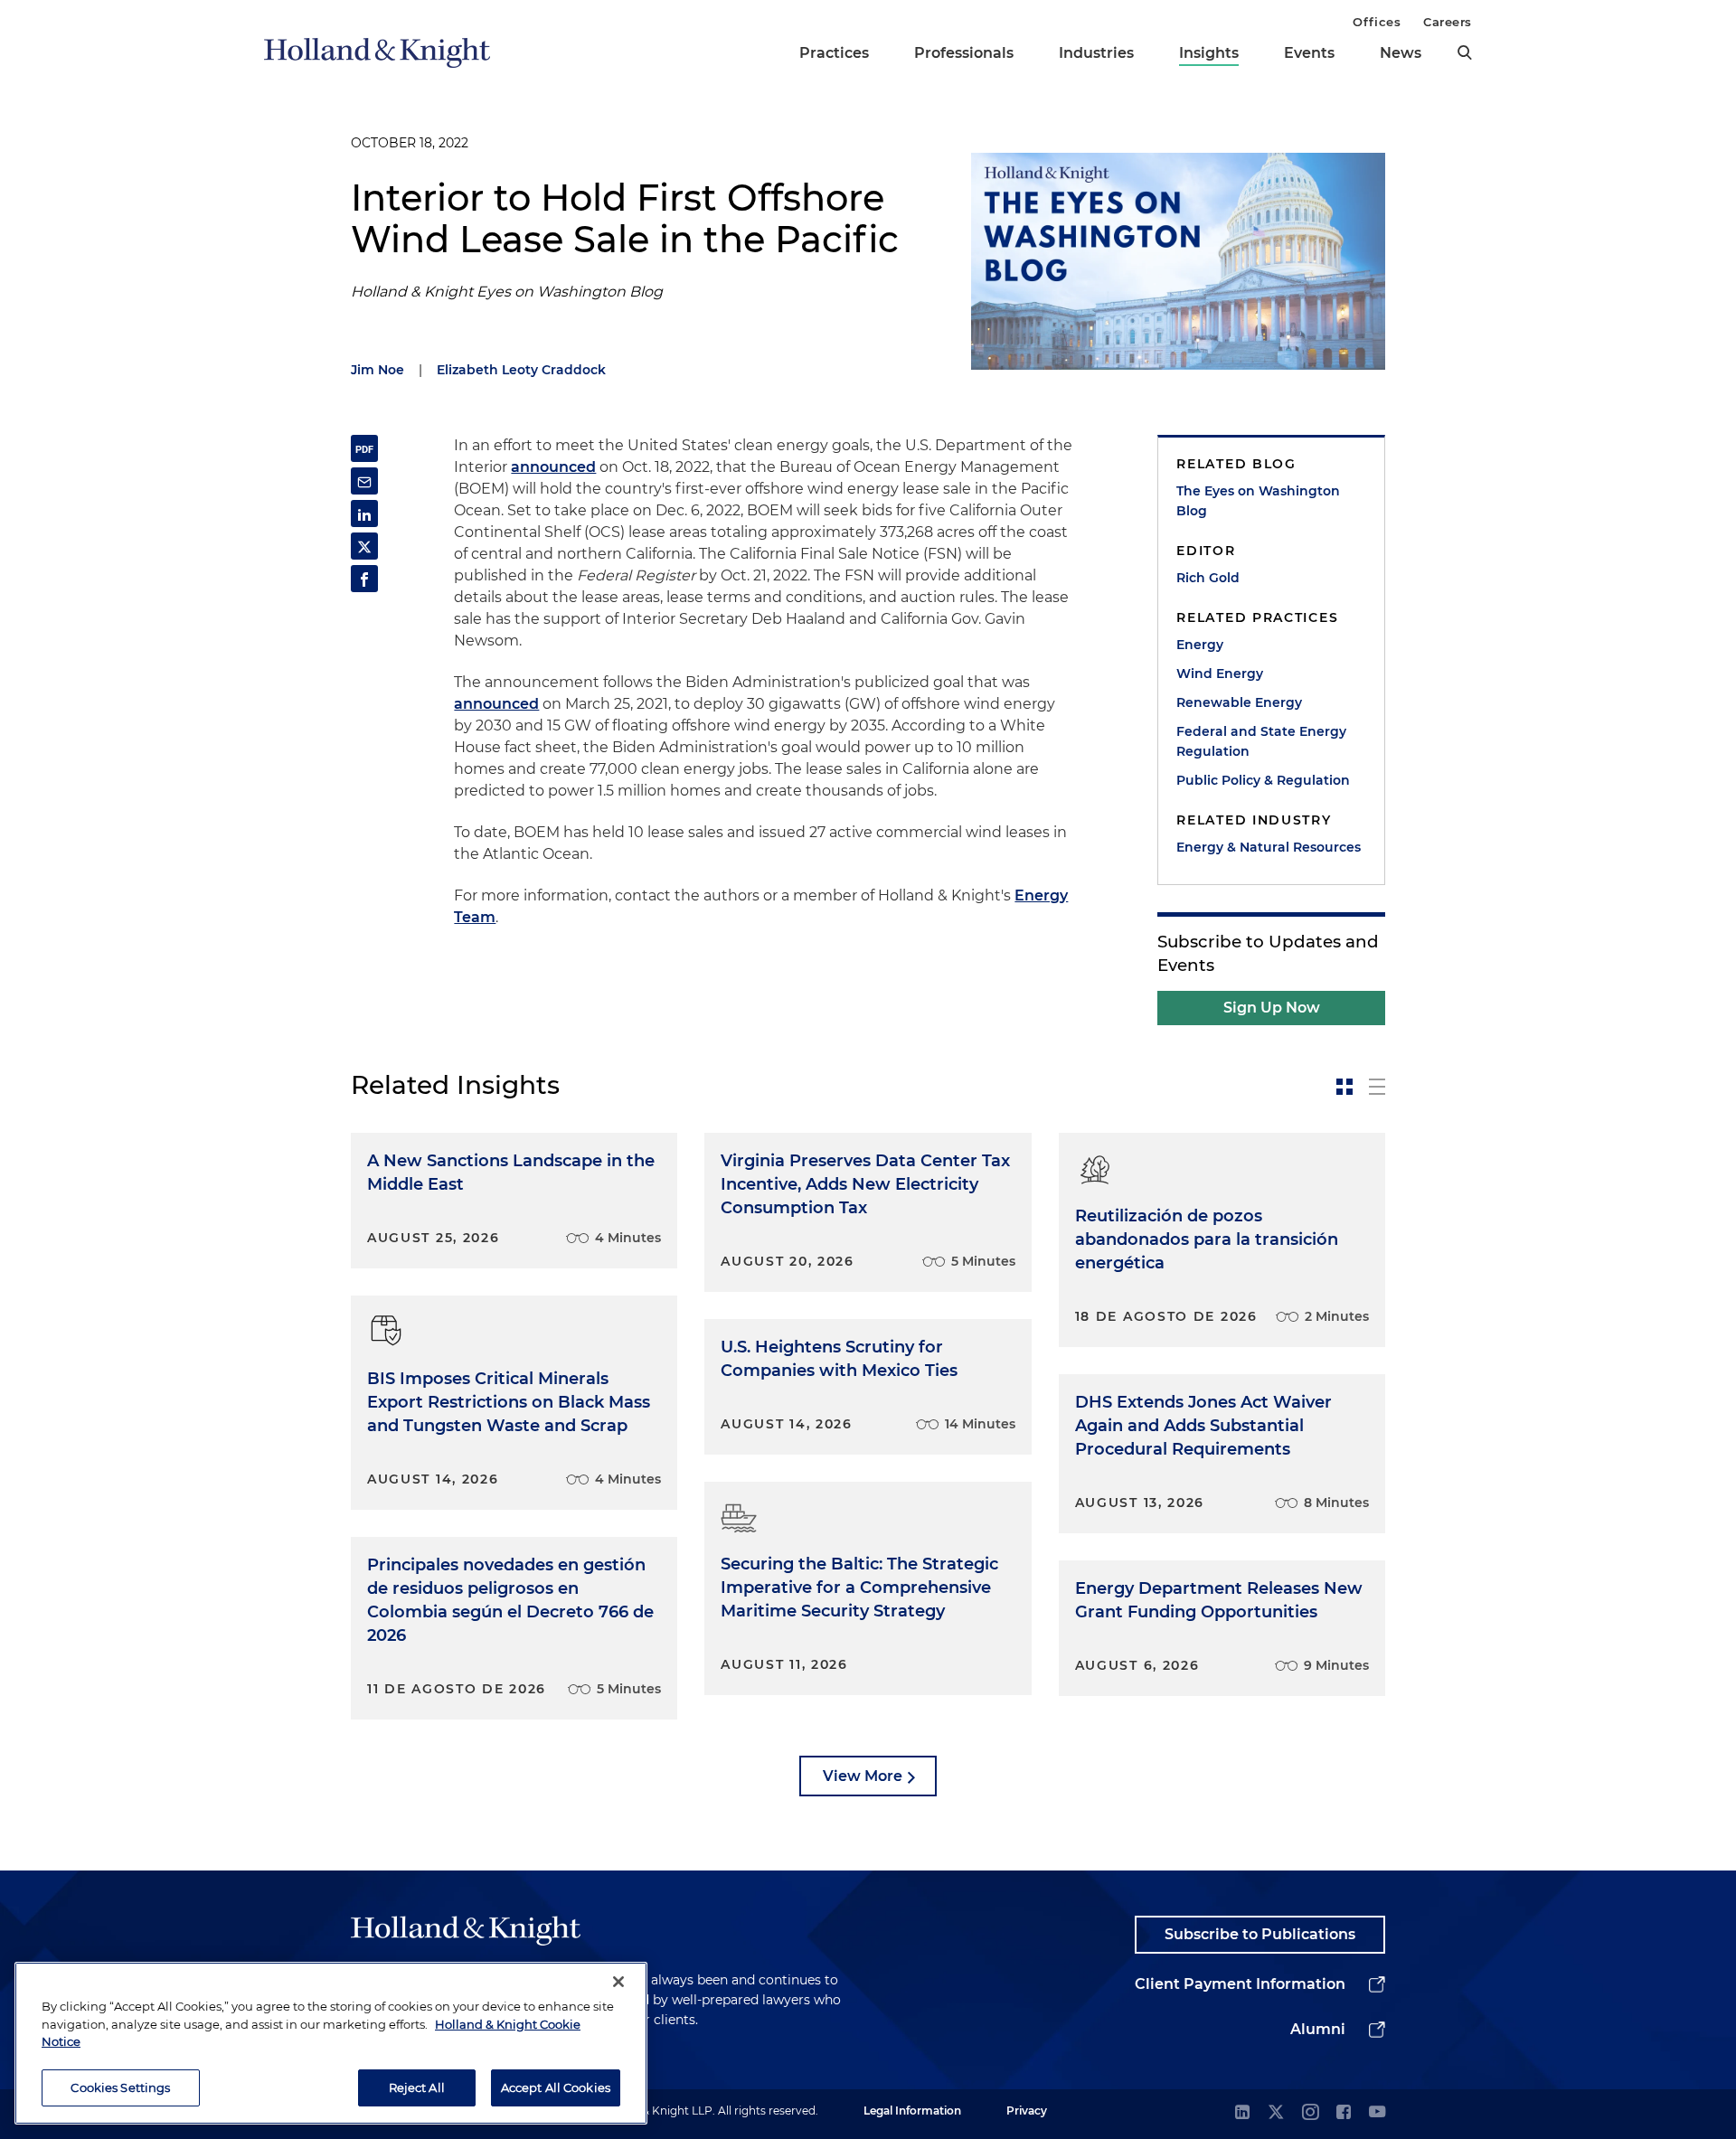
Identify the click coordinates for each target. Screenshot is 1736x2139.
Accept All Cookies (556, 2087)
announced (553, 467)
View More (863, 1776)
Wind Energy (1220, 674)
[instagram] (1310, 2113)
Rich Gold (1208, 578)
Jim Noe (377, 370)
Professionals (964, 53)
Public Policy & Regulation (1263, 780)
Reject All (417, 2087)
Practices (834, 53)
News (1401, 53)
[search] (1465, 52)
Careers (1448, 22)
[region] (331, 2043)
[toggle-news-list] (1377, 1087)
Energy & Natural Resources (1269, 847)
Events (1309, 53)
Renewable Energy (1239, 702)
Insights (1209, 53)
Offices (1377, 22)
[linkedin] (1242, 2113)
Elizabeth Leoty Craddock (521, 370)
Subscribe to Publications (1260, 1934)
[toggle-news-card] (1344, 1087)
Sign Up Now (1272, 1008)
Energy (1200, 645)
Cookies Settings (120, 2087)
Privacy (1027, 2111)
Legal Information (912, 2111)
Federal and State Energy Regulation (1261, 741)
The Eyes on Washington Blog (1258, 501)
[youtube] (1377, 2113)
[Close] (618, 1982)
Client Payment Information (1240, 1984)
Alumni (1318, 2029)
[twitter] (1276, 2113)
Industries (1096, 53)
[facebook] (1344, 2113)
